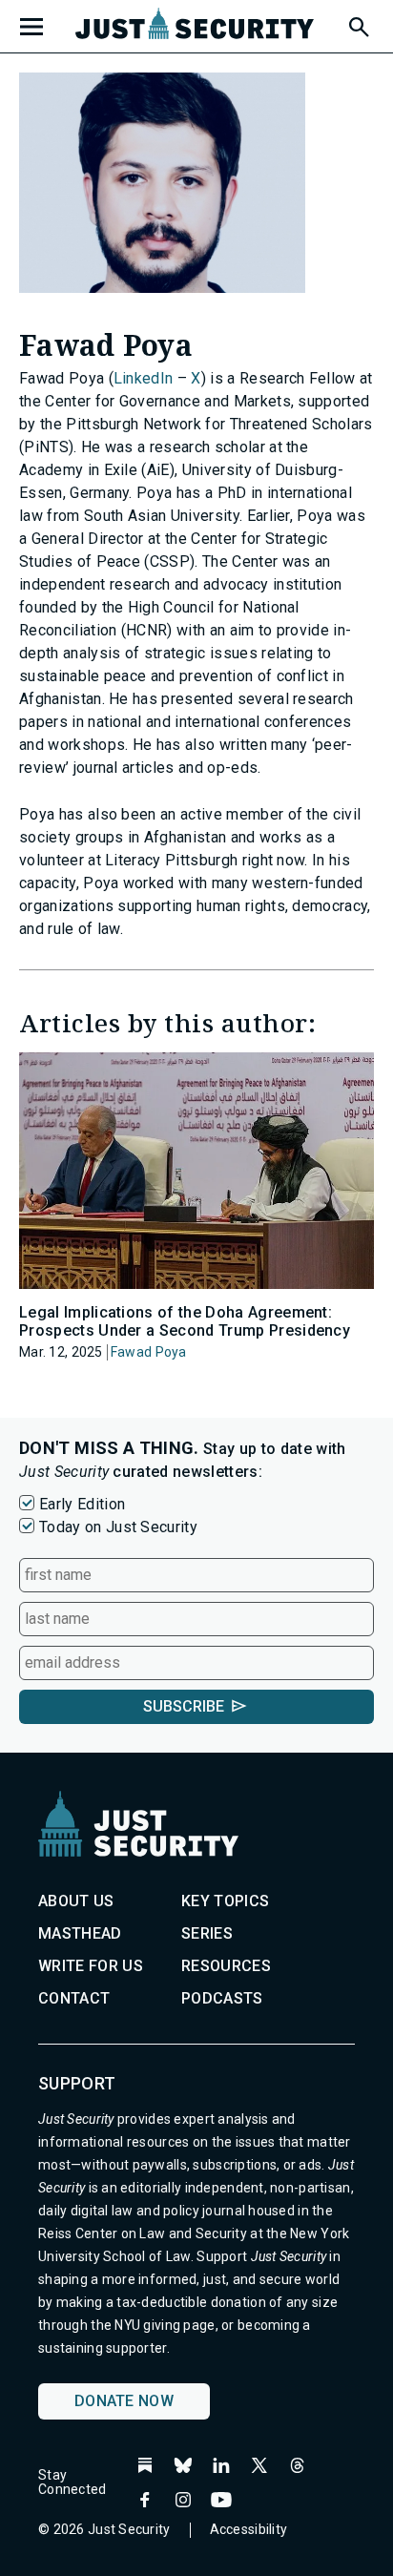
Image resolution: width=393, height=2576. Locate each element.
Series (207, 1933)
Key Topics (225, 1901)
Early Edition (82, 1504)
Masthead (80, 1933)
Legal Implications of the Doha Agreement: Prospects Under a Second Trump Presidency (185, 1321)
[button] (358, 24)
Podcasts (222, 1998)
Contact (74, 1998)
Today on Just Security (118, 1527)
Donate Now (124, 2401)
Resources (226, 1966)
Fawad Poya (149, 1352)
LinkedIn (144, 378)
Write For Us (91, 1966)
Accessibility (249, 2529)
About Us (76, 1901)
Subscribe (184, 1706)
